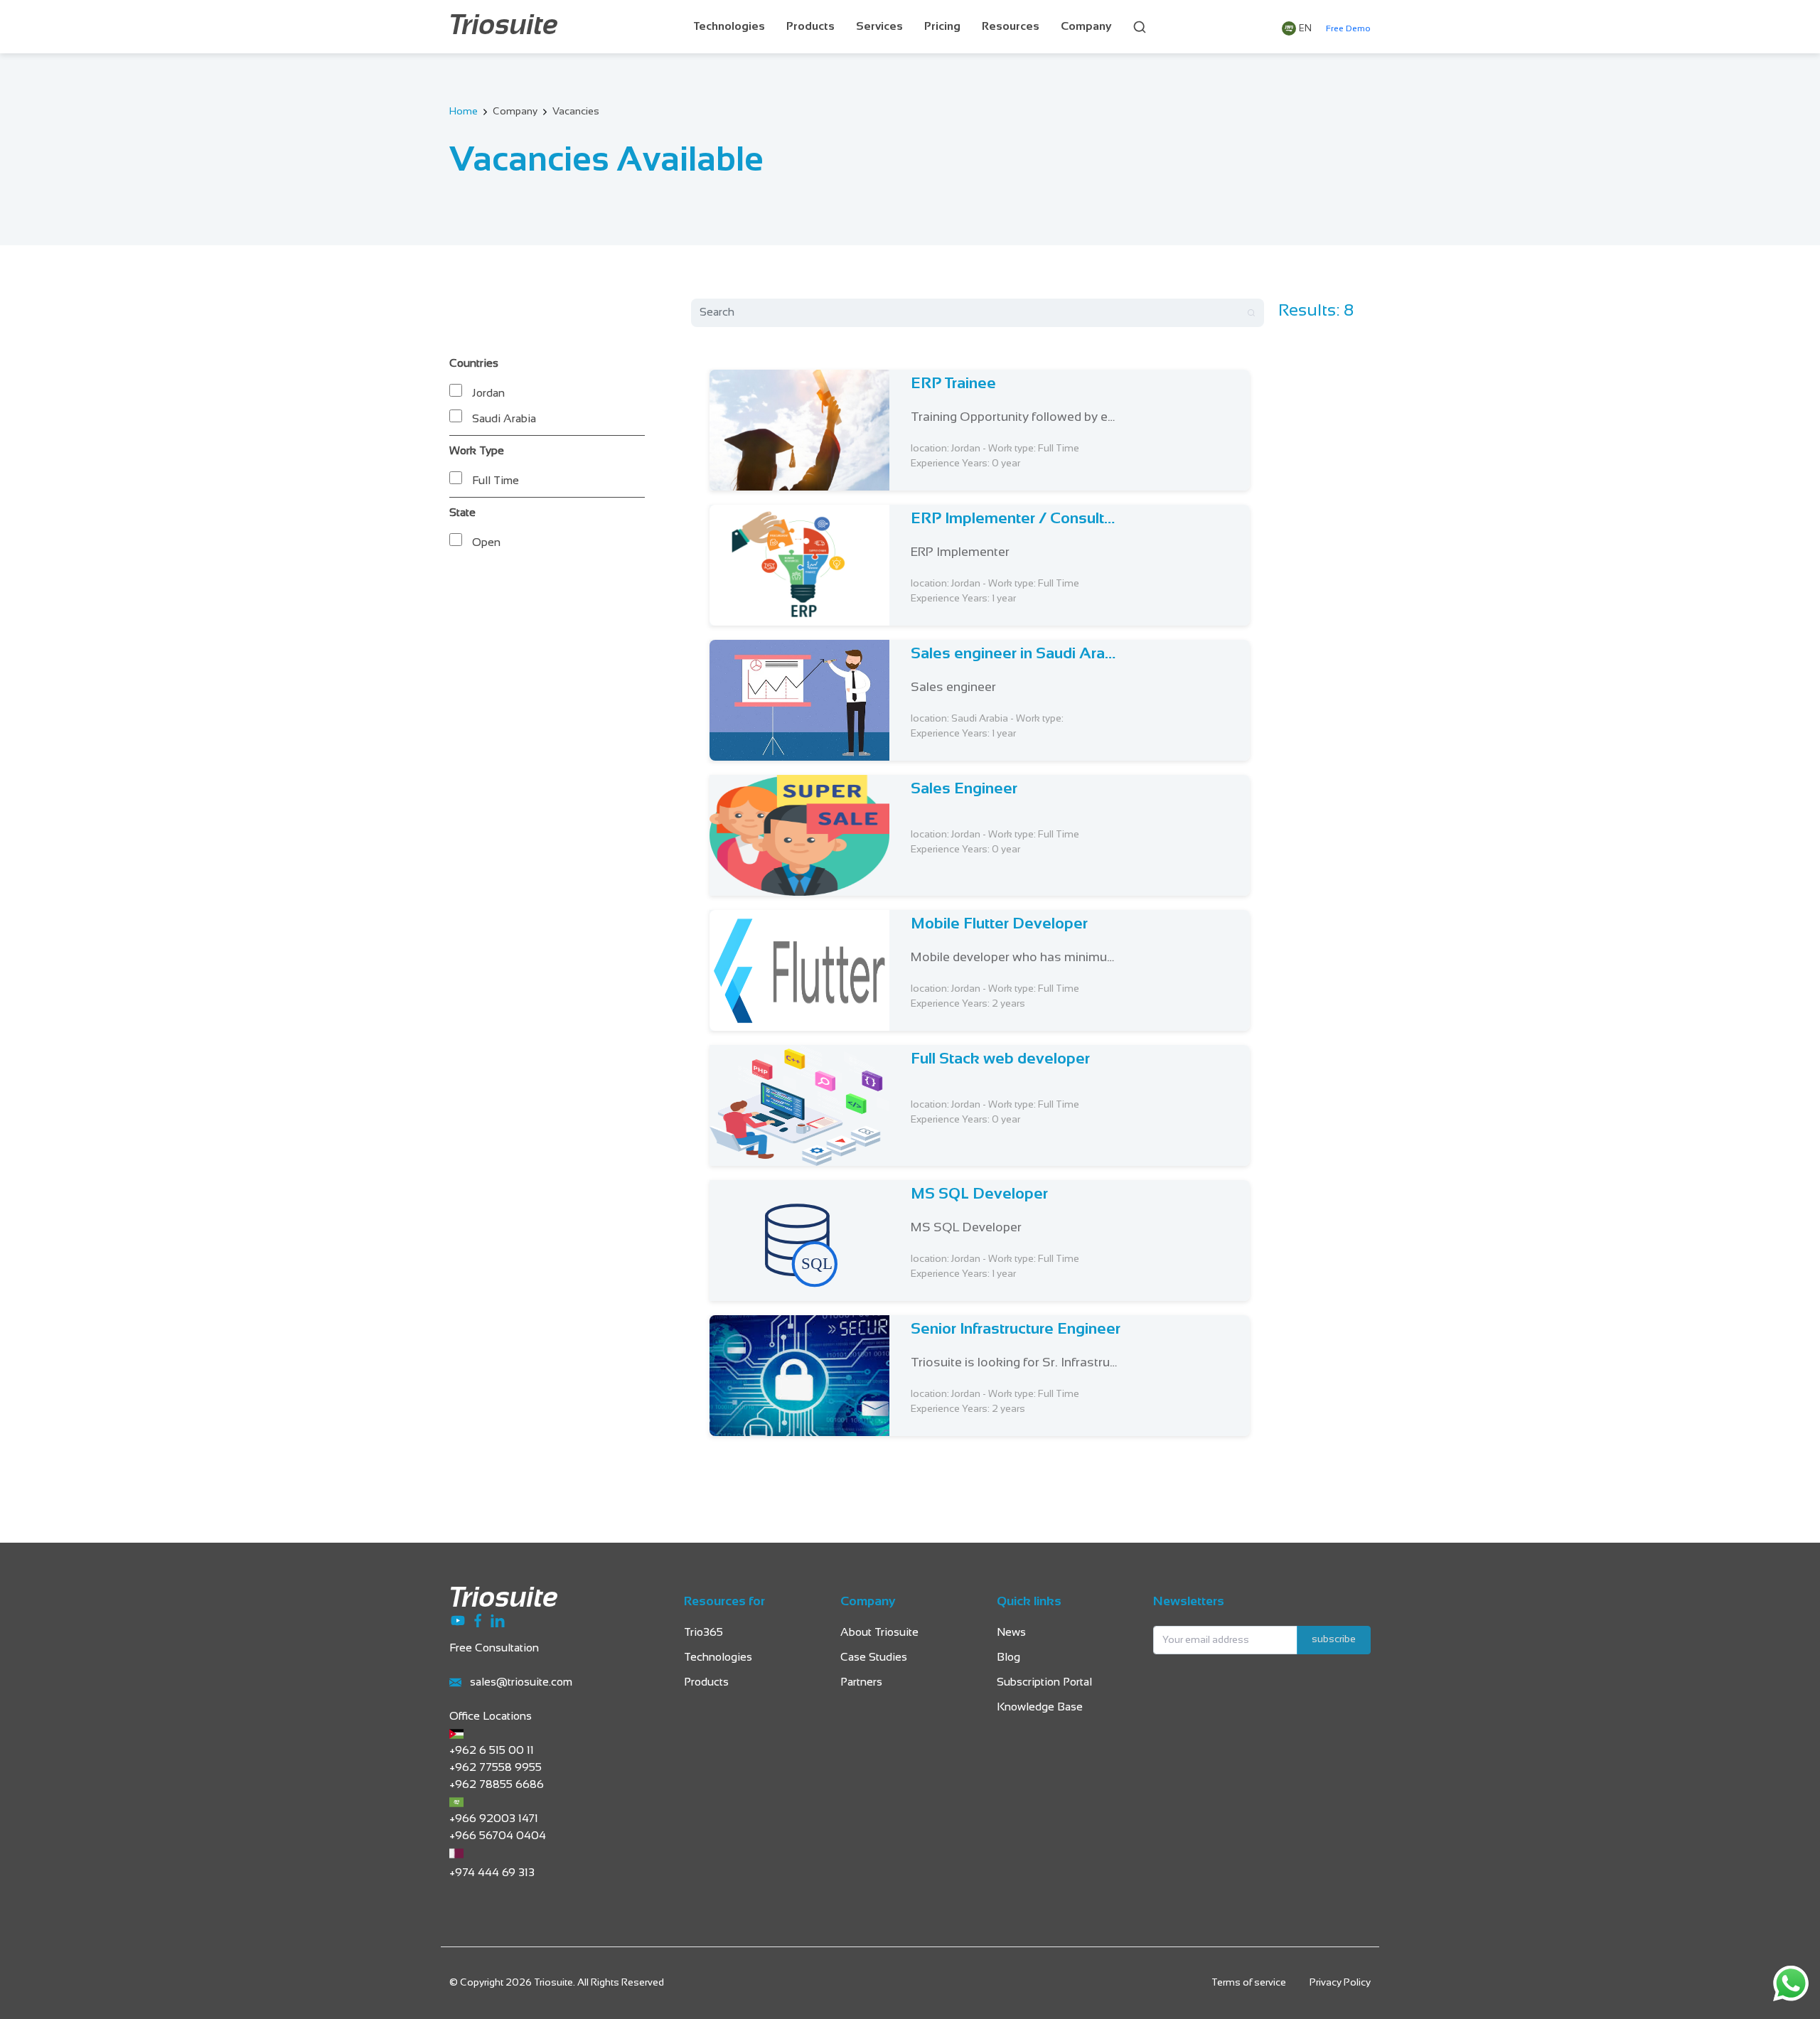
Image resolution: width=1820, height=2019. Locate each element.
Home (464, 112)
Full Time (496, 481)
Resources (1011, 27)
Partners (861, 1682)
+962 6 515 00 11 (492, 1751)
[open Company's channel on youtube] (459, 1621)
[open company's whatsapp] (1791, 1983)
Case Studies (874, 1657)
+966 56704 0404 (498, 1836)
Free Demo (1348, 29)
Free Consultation (494, 1648)
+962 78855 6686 (497, 1785)
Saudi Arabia (504, 419)
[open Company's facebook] (479, 1621)
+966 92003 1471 (494, 1819)
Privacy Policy (1340, 1983)
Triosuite (504, 27)
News (1011, 1633)
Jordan (488, 393)
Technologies (729, 27)
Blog (1008, 1657)
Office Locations (491, 1717)
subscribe (1334, 1640)
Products (810, 27)
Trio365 (703, 1633)
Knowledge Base (1040, 1707)
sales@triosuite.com (521, 1682)
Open (486, 543)
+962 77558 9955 (496, 1768)
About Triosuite (879, 1633)
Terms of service (1249, 1983)
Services (879, 27)
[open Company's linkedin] (498, 1621)
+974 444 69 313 (492, 1873)
